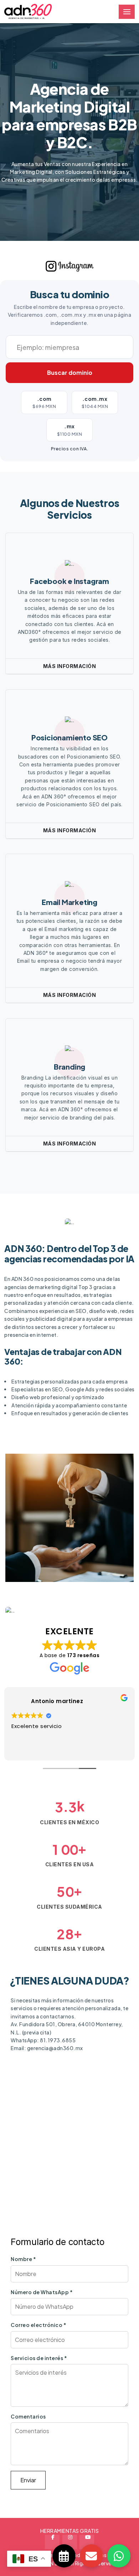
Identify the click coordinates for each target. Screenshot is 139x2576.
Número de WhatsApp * (42, 2292)
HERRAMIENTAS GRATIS (70, 2531)
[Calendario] (64, 2556)
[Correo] (91, 2556)
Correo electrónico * (38, 2325)
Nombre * (23, 2259)
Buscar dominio (70, 373)
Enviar (28, 2480)
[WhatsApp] (119, 2556)
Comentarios (28, 2416)
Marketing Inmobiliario (56, 1560)
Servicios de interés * (39, 2358)
